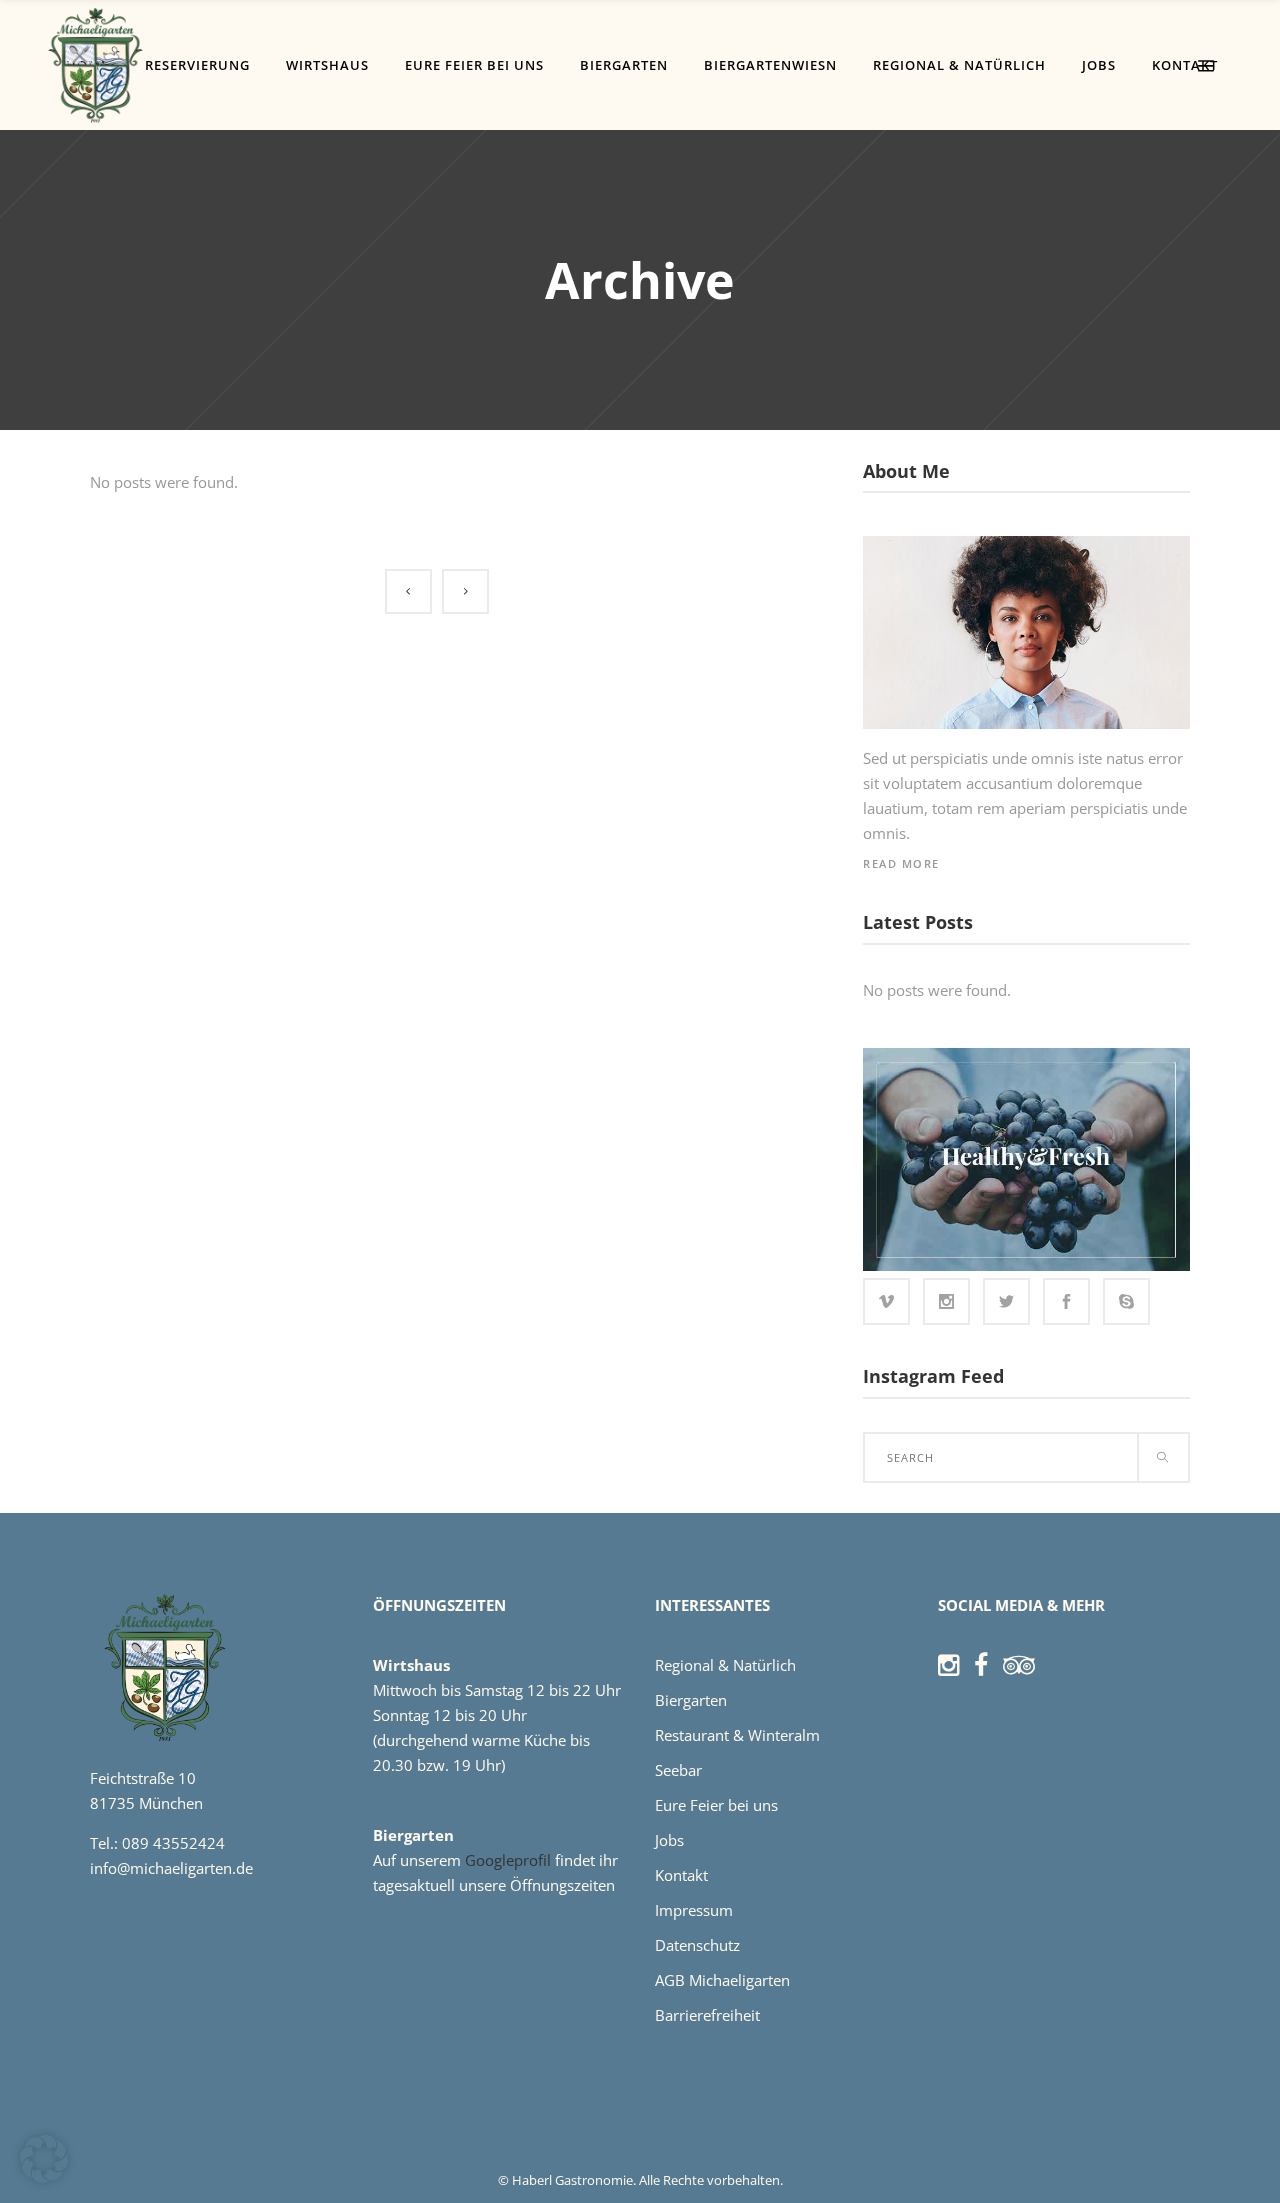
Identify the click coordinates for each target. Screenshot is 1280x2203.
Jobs (669, 1840)
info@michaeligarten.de (171, 1868)
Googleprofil (510, 1860)
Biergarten (691, 1700)
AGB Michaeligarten (722, 1980)
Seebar (678, 1770)
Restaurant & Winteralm (737, 1735)
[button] (44, 2159)
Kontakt (681, 1875)
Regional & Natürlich (725, 1665)
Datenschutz (697, 1945)
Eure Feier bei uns (716, 1805)
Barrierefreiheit (707, 2015)
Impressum (694, 1910)
